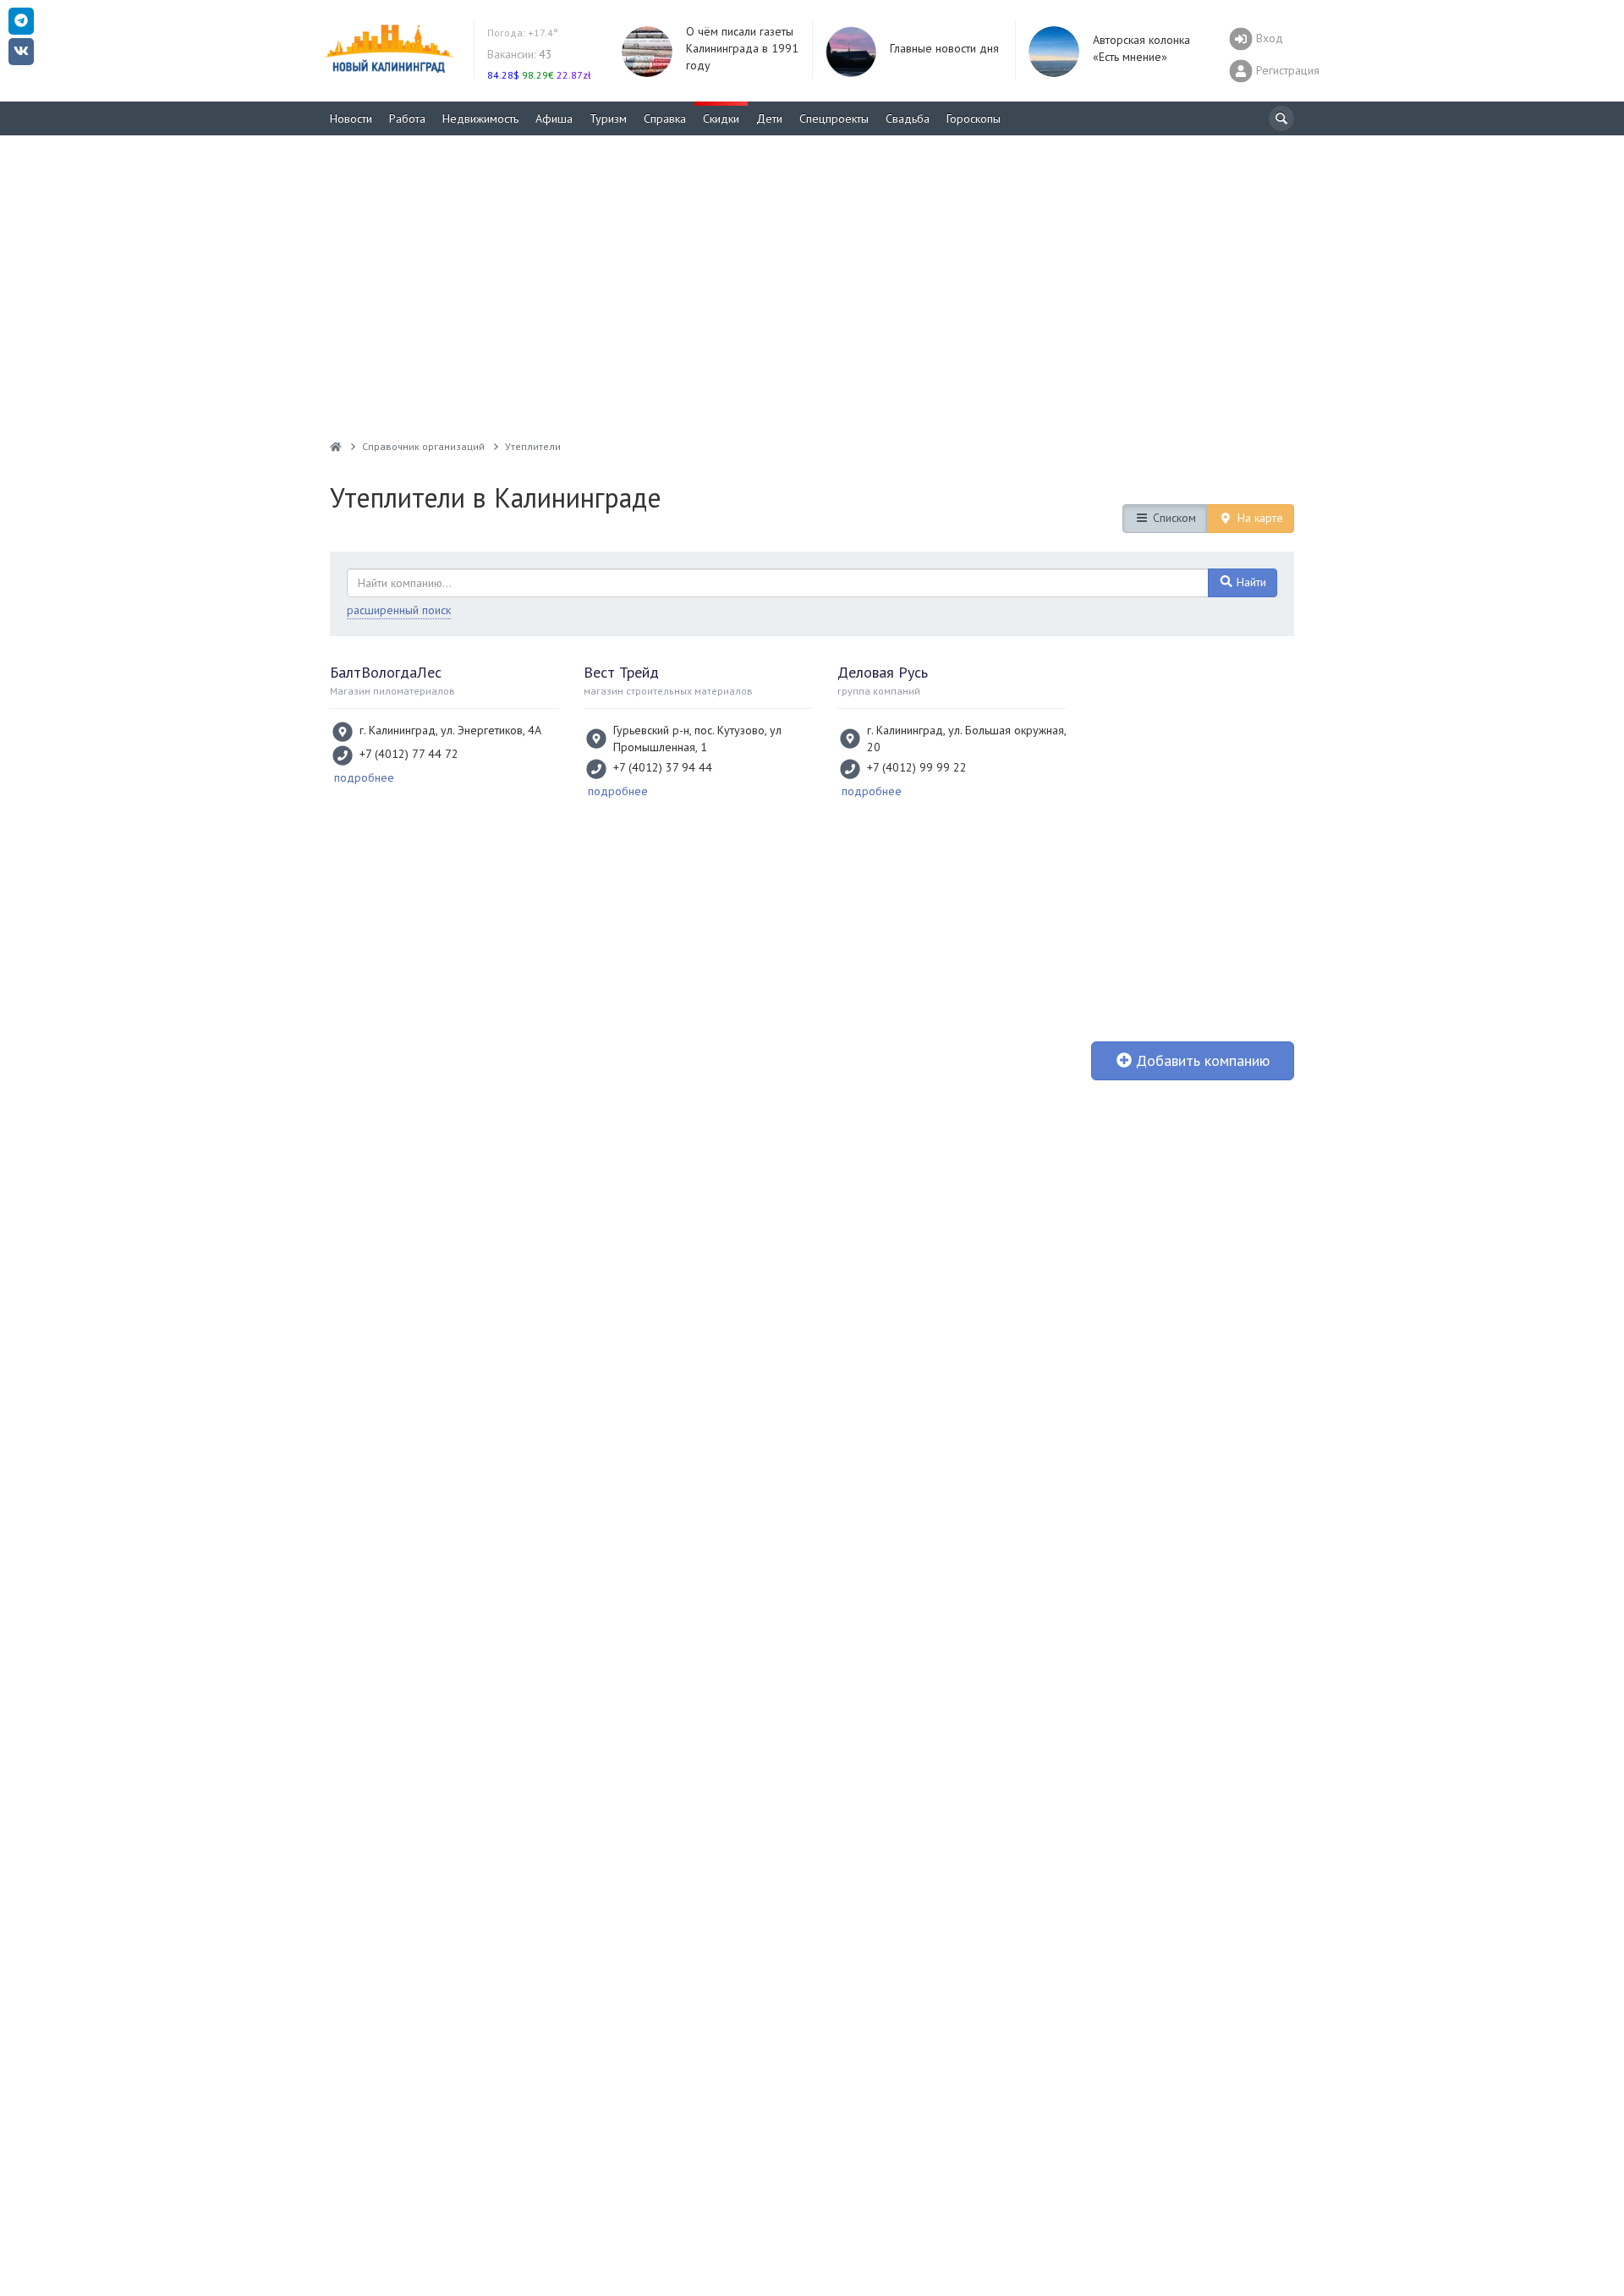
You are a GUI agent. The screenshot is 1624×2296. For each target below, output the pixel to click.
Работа (407, 118)
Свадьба (908, 118)
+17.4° (523, 33)
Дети (769, 118)
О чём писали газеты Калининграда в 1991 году (742, 48)
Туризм (608, 118)
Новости (351, 118)
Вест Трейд (621, 672)
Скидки (721, 118)
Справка (665, 118)
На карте (1259, 518)
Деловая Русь (883, 672)
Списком (1173, 518)
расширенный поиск (399, 610)
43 (520, 54)
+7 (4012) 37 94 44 (663, 767)
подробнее (364, 777)
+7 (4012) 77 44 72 (409, 754)
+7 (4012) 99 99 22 (917, 767)
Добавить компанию (1201, 1060)
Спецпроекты (834, 118)
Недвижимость (480, 118)
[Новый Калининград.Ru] (336, 446)
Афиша (554, 118)
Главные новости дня (944, 48)
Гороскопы (974, 118)
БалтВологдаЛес (386, 672)
